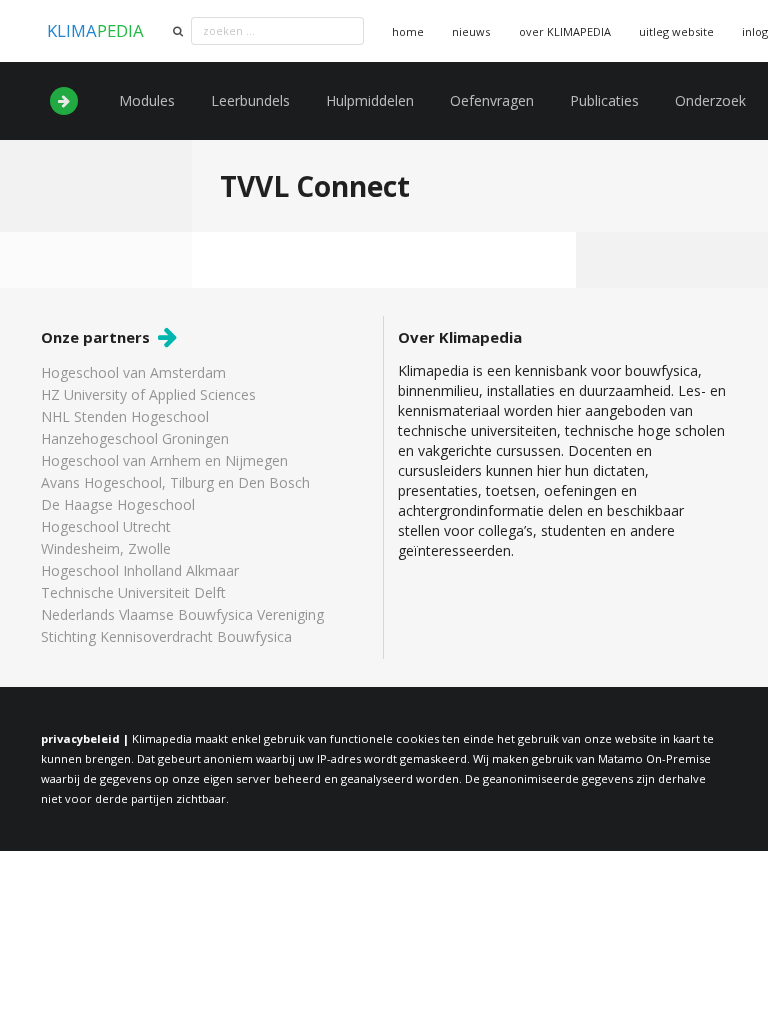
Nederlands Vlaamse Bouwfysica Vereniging (182, 614)
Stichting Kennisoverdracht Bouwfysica (166, 636)
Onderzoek (710, 100)
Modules (147, 100)
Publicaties (604, 100)
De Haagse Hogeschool (118, 504)
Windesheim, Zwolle (106, 548)
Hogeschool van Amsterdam (133, 373)
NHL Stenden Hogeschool (125, 416)
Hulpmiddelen (370, 100)
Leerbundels (250, 100)
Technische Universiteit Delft (133, 592)
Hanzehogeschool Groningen (135, 438)
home (408, 31)
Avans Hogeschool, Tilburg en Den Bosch (175, 482)
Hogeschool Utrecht (106, 526)
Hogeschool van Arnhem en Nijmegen (164, 460)
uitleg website (676, 31)
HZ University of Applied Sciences (148, 394)
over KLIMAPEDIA (565, 31)
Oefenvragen (492, 100)
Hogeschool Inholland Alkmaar (140, 570)
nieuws (471, 31)
